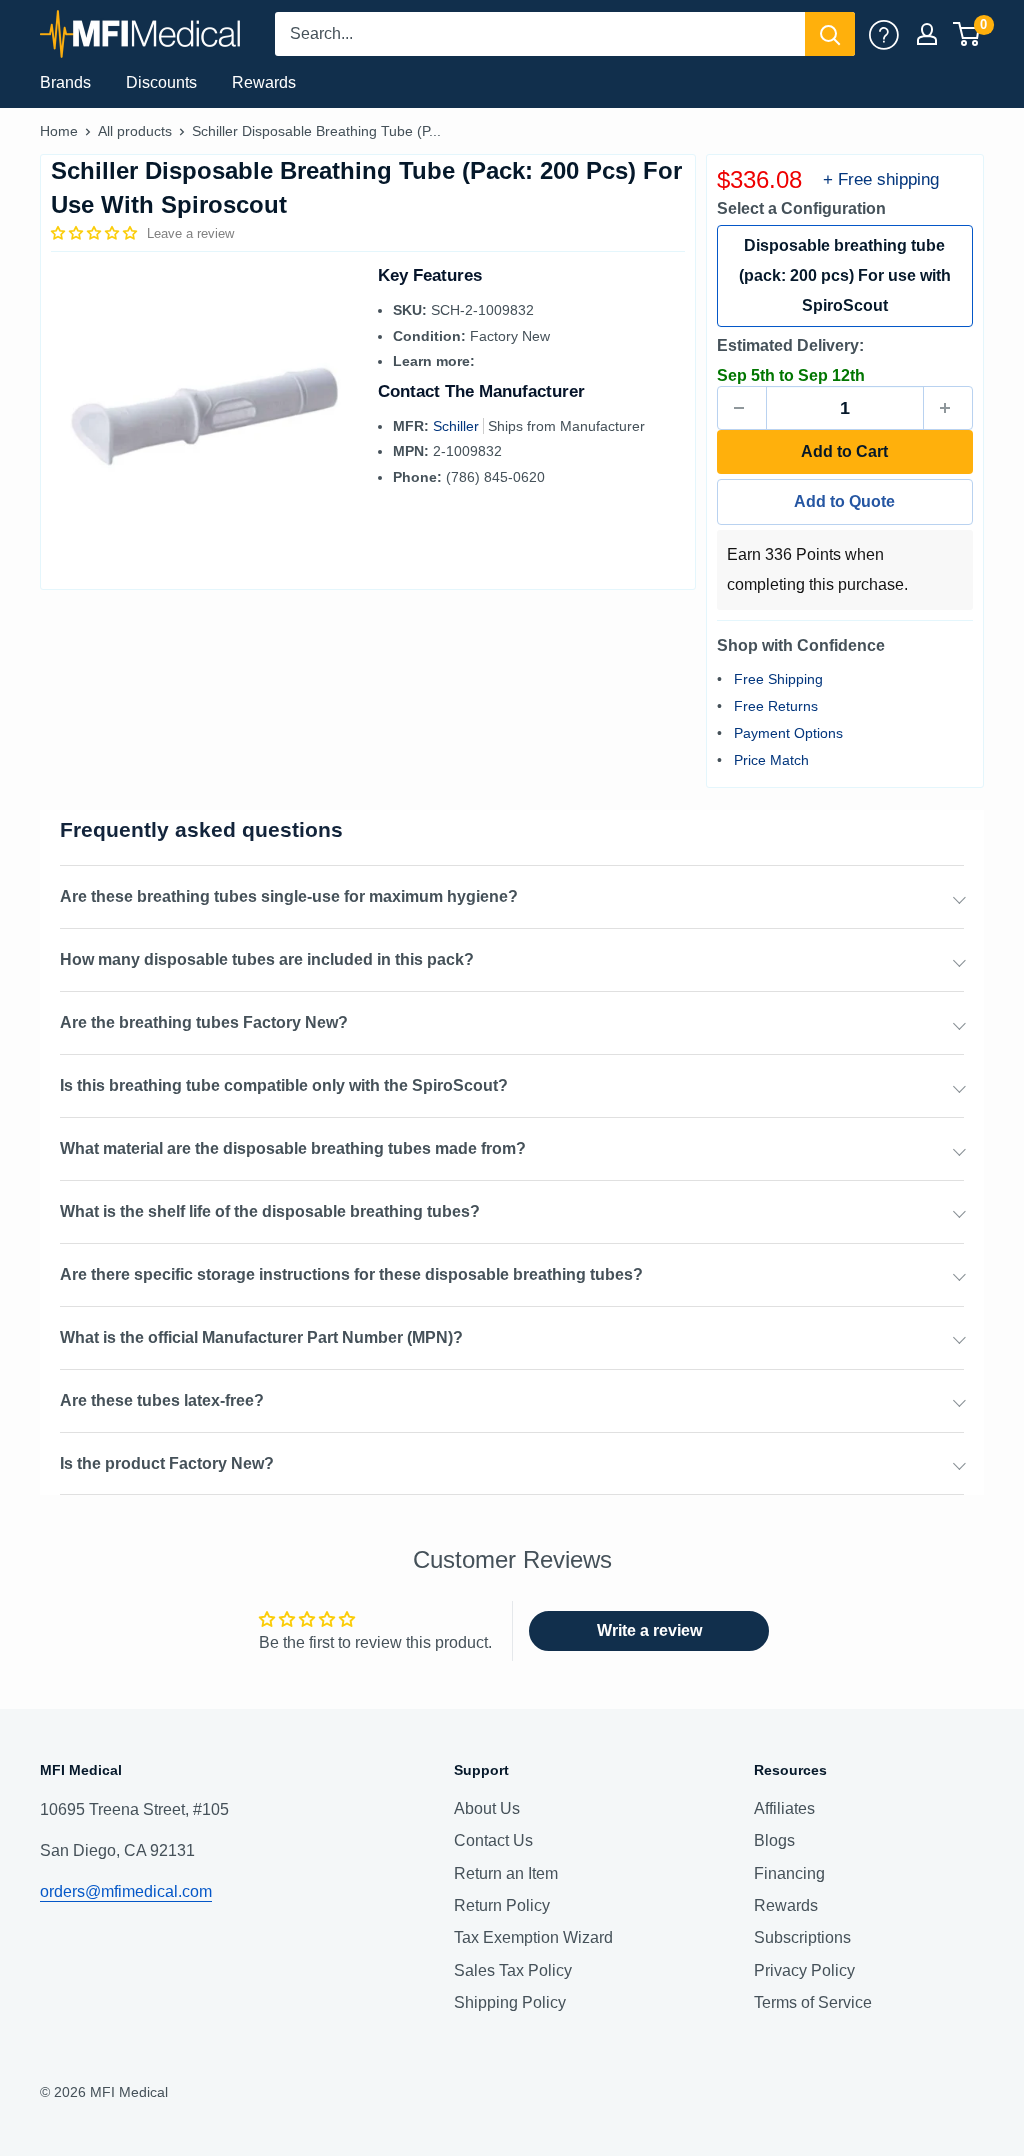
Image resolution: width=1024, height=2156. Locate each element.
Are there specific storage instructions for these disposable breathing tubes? (351, 1274)
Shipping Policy (510, 2002)
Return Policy (502, 1905)
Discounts (161, 82)
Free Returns (776, 706)
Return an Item (506, 1873)
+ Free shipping (881, 179)
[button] (96, 233)
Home (59, 131)
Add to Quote (844, 501)
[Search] (830, 34)
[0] (967, 34)
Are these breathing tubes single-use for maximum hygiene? (289, 896)
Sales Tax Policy (513, 1970)
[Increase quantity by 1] (948, 408)
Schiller (458, 426)
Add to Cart (844, 451)
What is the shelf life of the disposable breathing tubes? (270, 1211)
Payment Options (788, 733)
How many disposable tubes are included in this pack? (267, 959)
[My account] (884, 34)
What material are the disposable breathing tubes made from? (293, 1148)
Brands (65, 82)
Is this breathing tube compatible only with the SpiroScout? (284, 1085)
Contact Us (493, 1840)
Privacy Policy (804, 1970)
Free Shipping (778, 679)
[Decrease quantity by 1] (742, 408)
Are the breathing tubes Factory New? (204, 1022)
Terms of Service (813, 2002)
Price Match (771, 760)
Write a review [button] (649, 1630)
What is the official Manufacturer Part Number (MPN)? (261, 1337)
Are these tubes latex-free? (162, 1400)
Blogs (774, 1840)
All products (135, 131)
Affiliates (784, 1808)
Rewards (264, 82)
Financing (789, 1873)
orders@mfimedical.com (126, 1891)
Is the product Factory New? (167, 1463)
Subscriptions (802, 1937)
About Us (487, 1808)
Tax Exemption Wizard (533, 1937)
